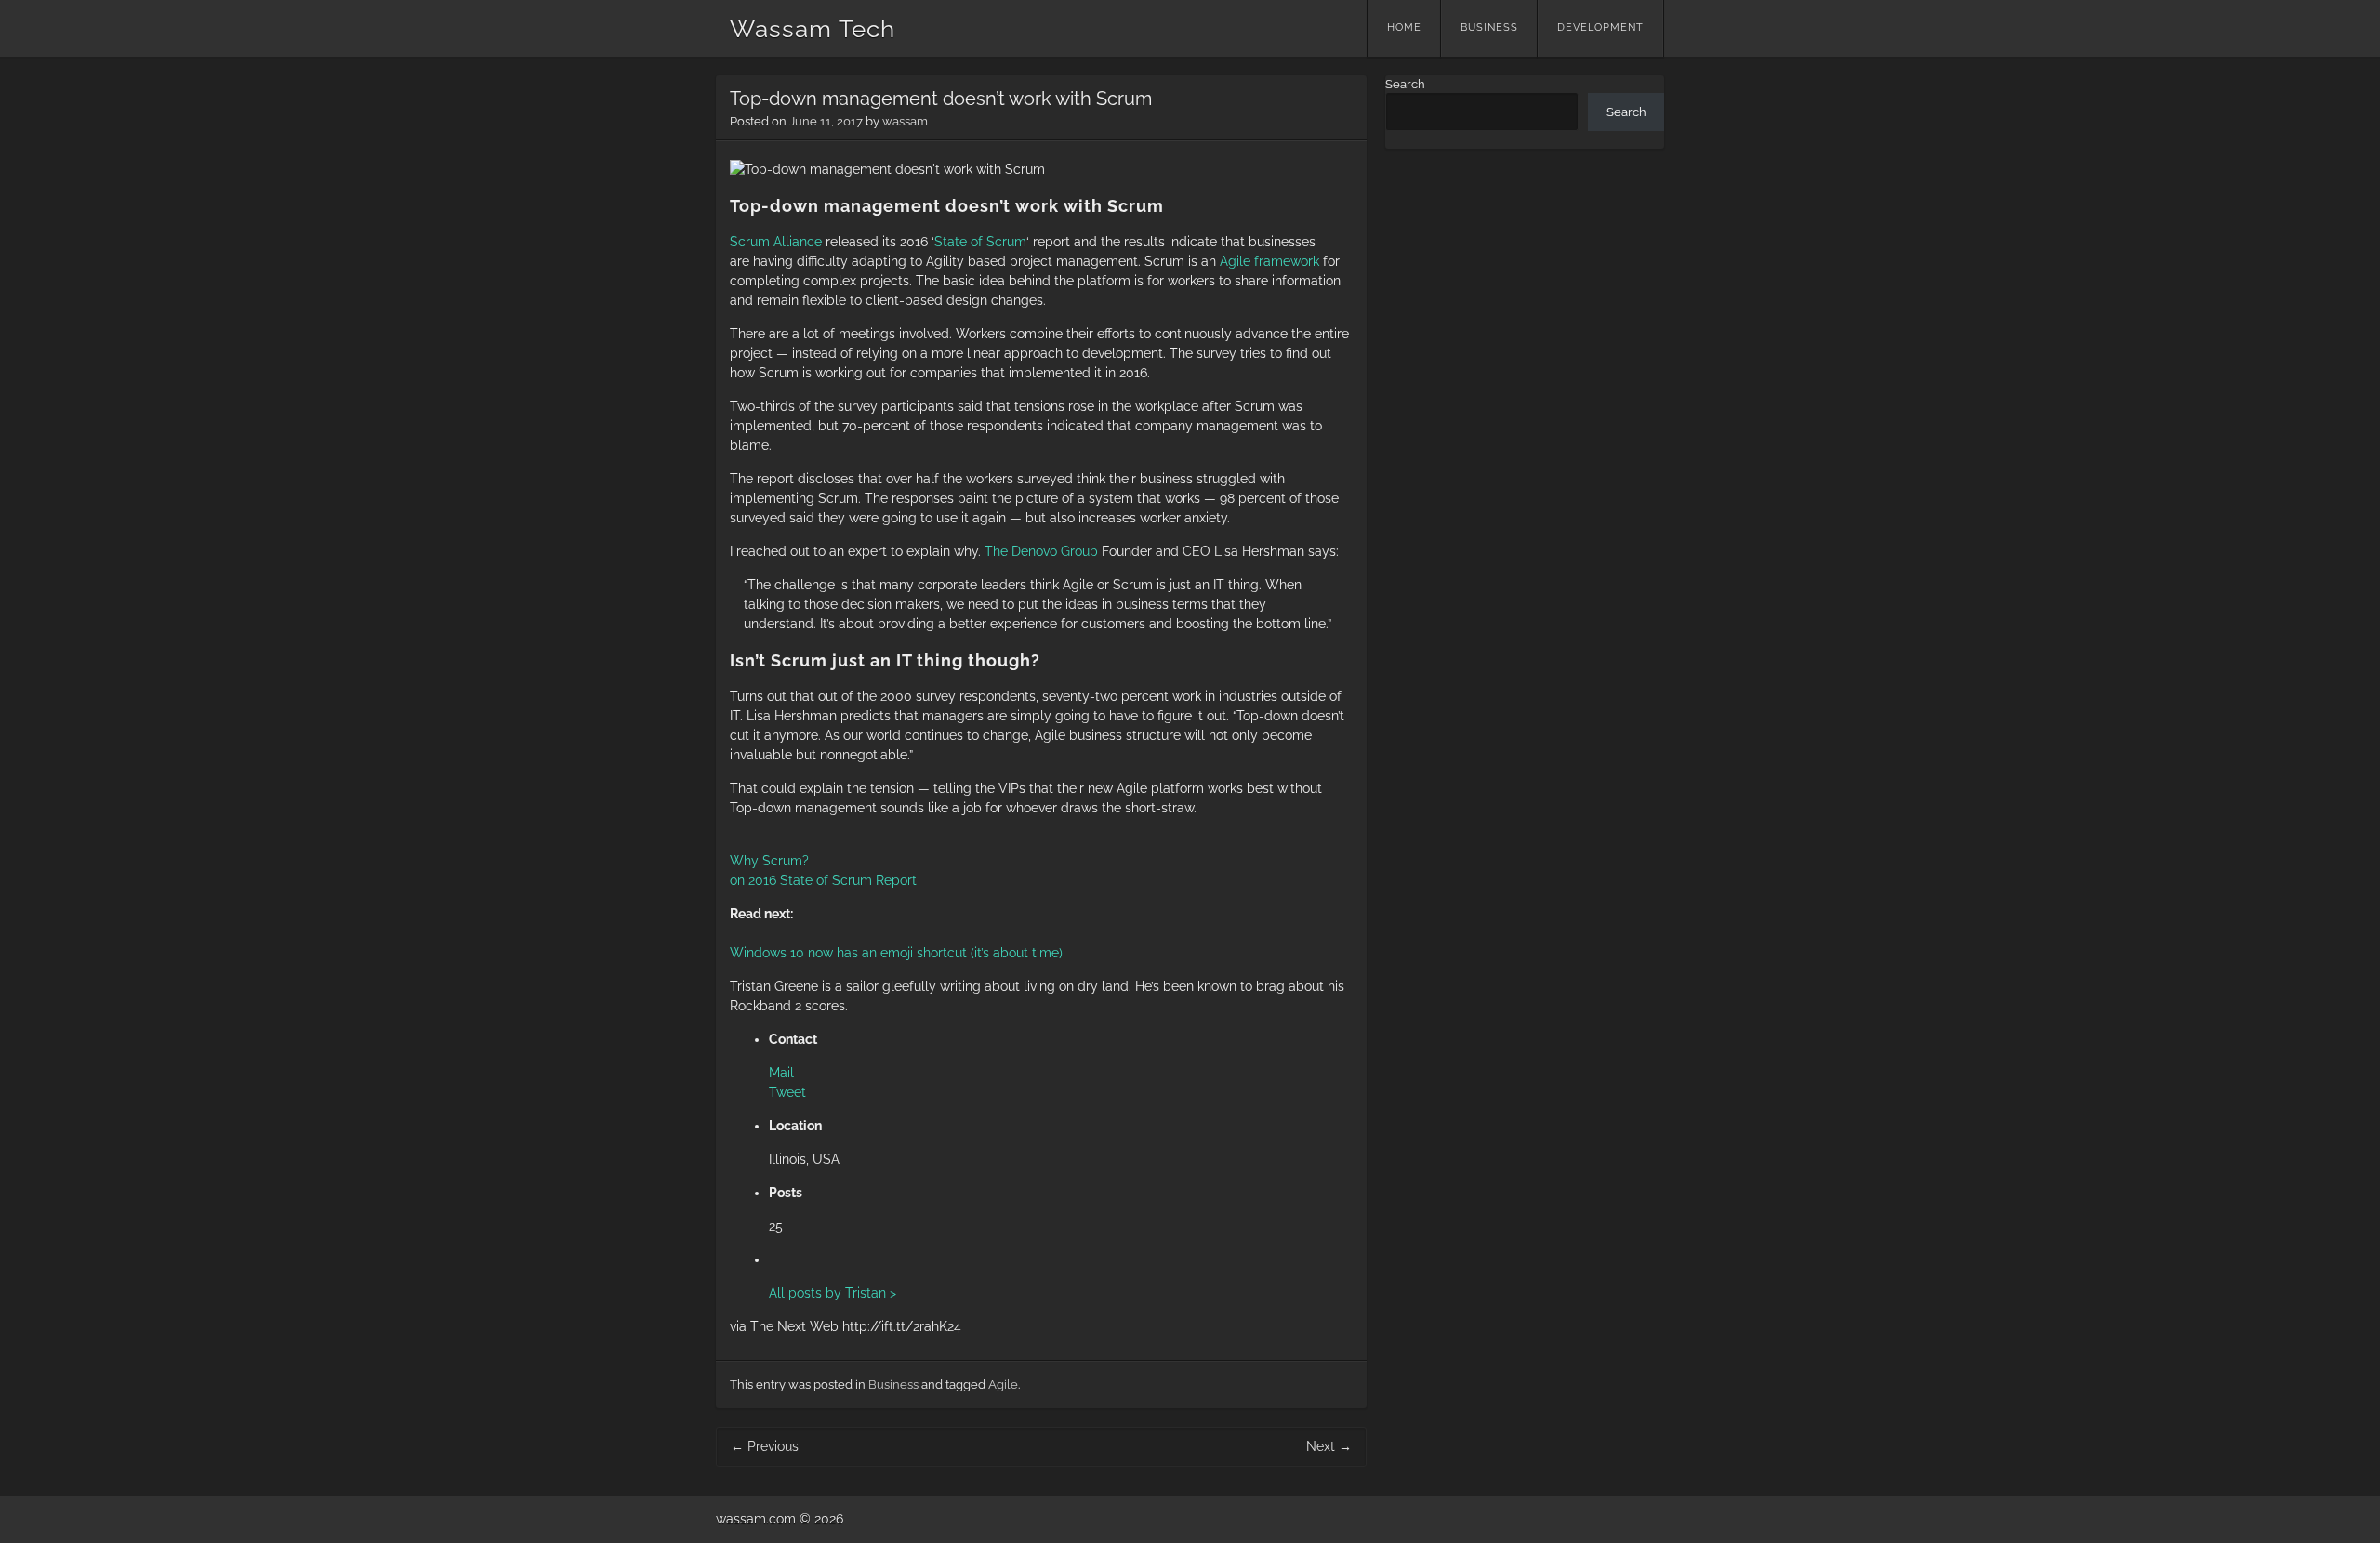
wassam (905, 121)
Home (1404, 27)
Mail (781, 1073)
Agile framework (1269, 261)
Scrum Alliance (776, 242)
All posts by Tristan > (833, 1293)
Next (1329, 1446)
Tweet (787, 1092)
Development (1600, 27)
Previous (765, 1446)
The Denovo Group (1041, 551)
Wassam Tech (813, 29)
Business (1489, 27)
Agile (1003, 1385)
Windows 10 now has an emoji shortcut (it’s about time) (896, 953)
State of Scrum (980, 242)
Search (1405, 84)
